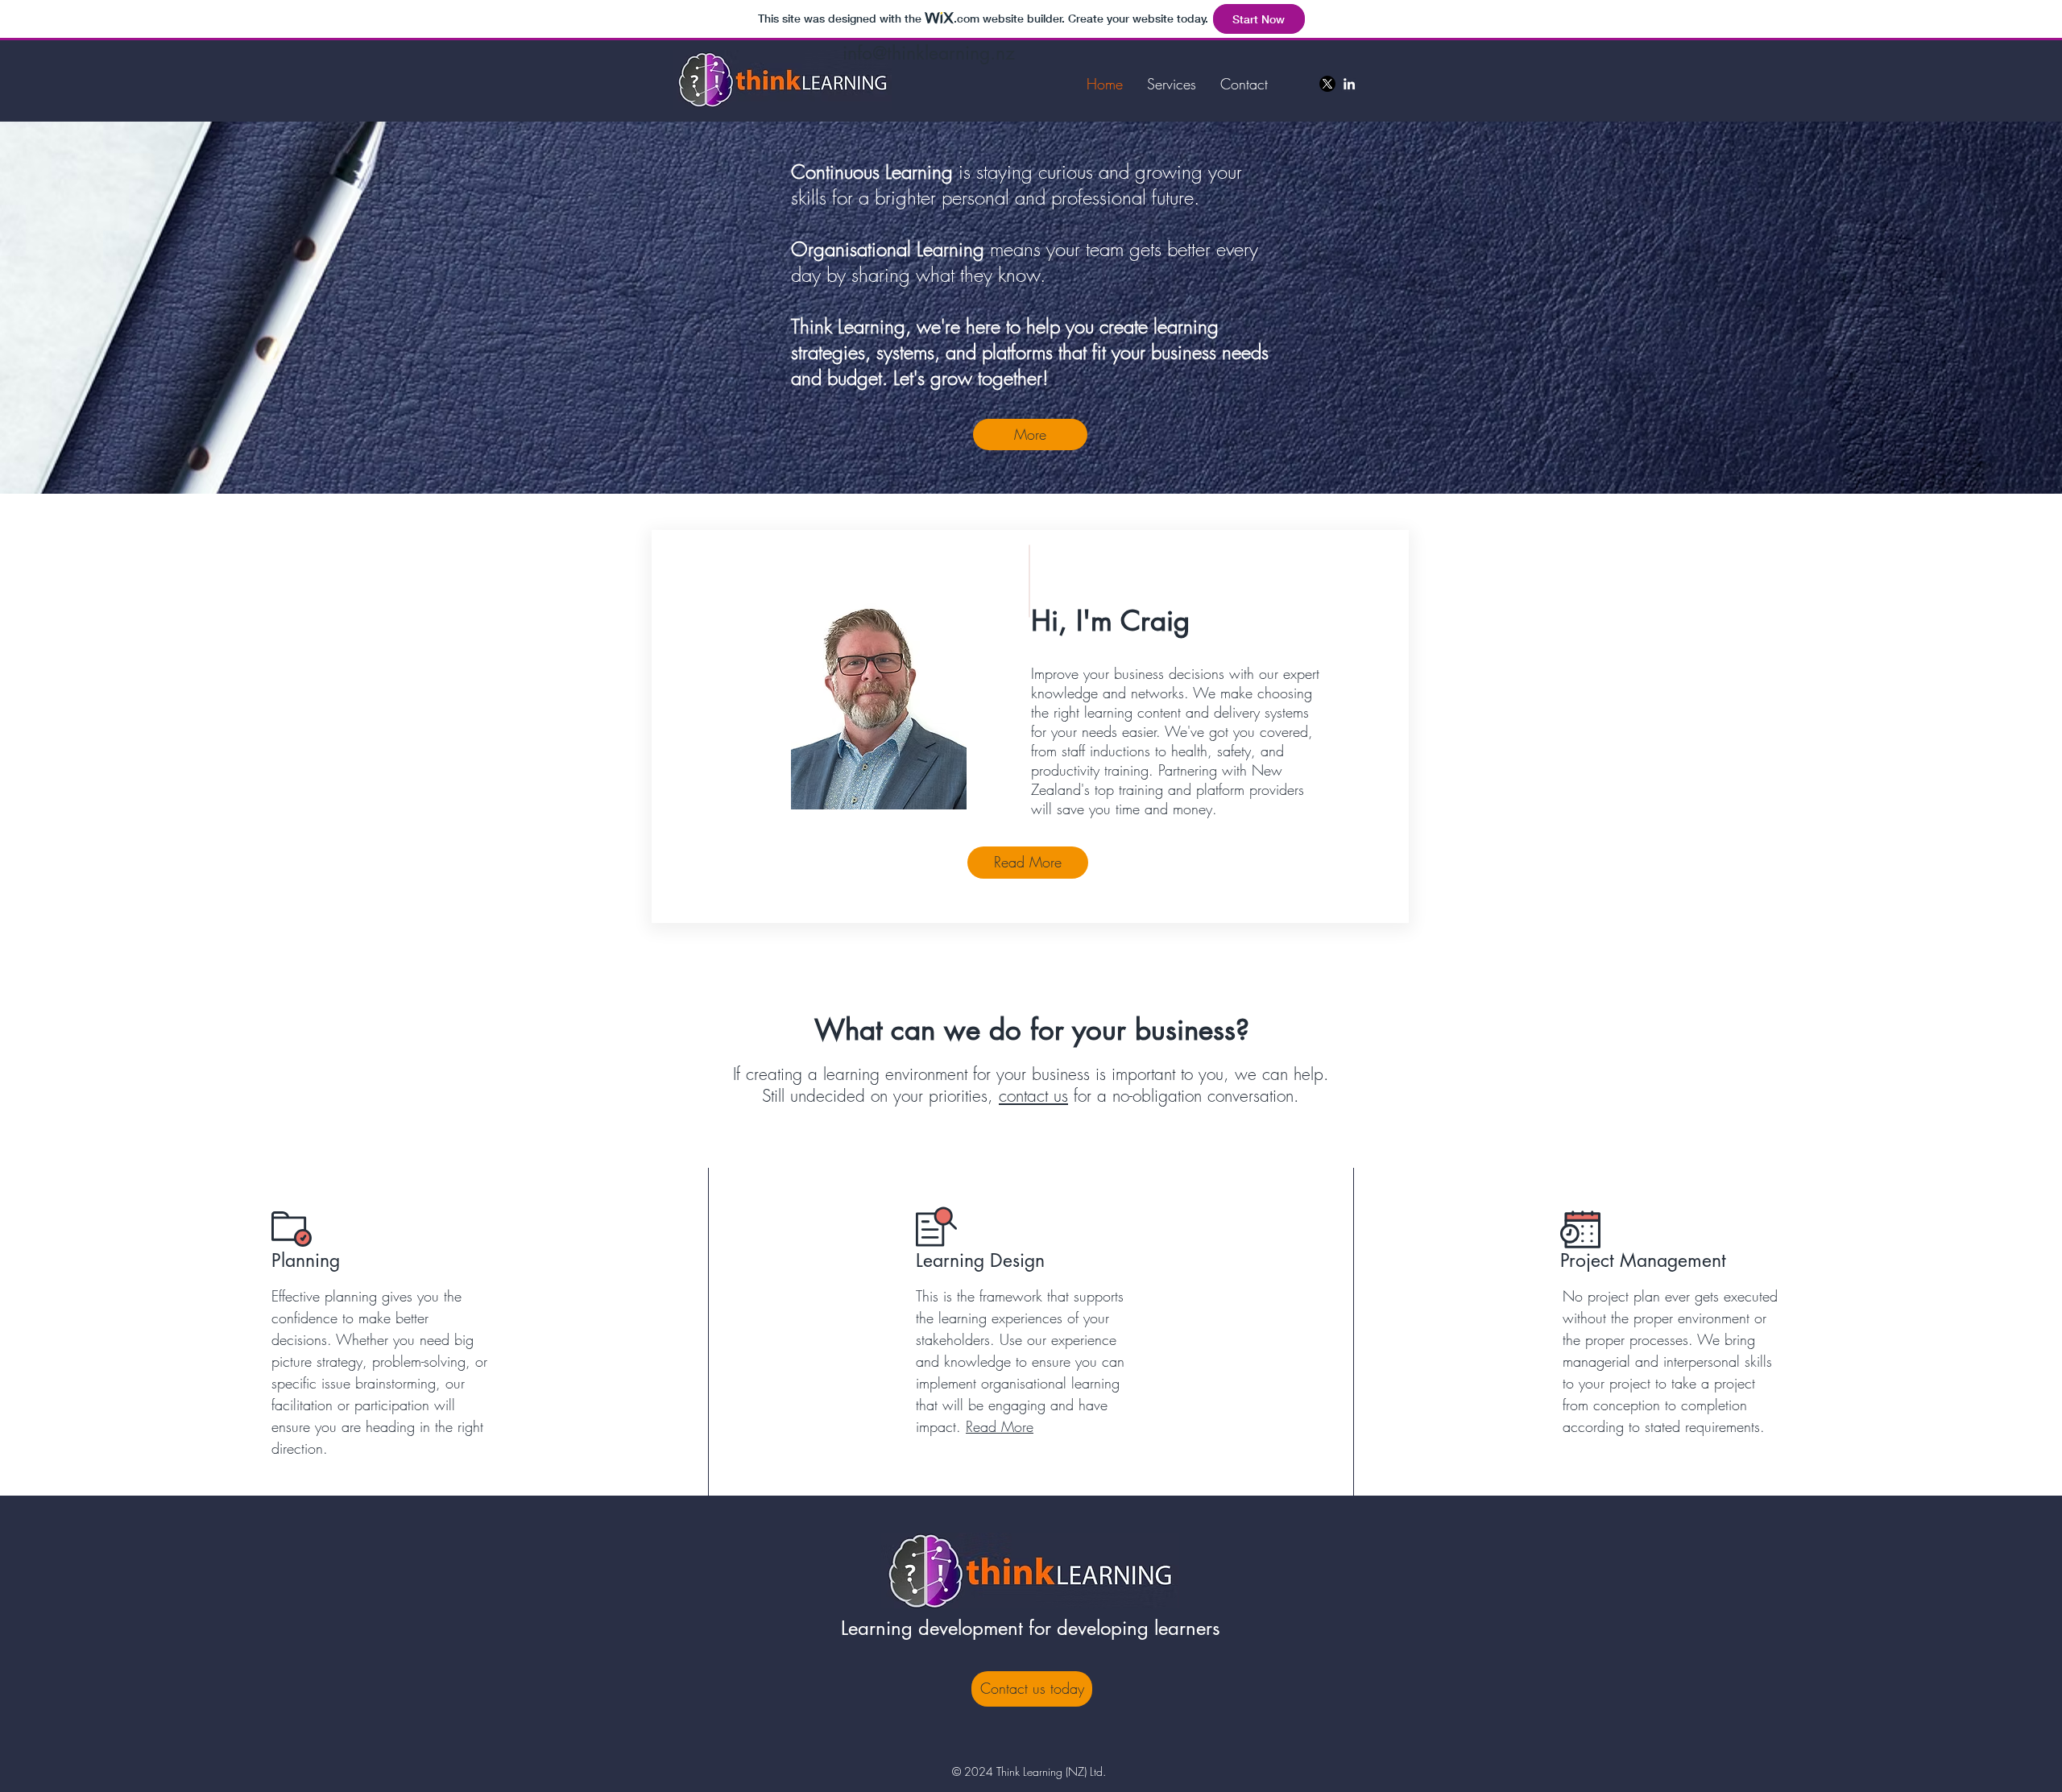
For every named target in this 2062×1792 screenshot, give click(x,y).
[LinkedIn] (1349, 84)
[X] (1327, 84)
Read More (1000, 1426)
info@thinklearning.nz (929, 53)
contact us (1033, 1096)
